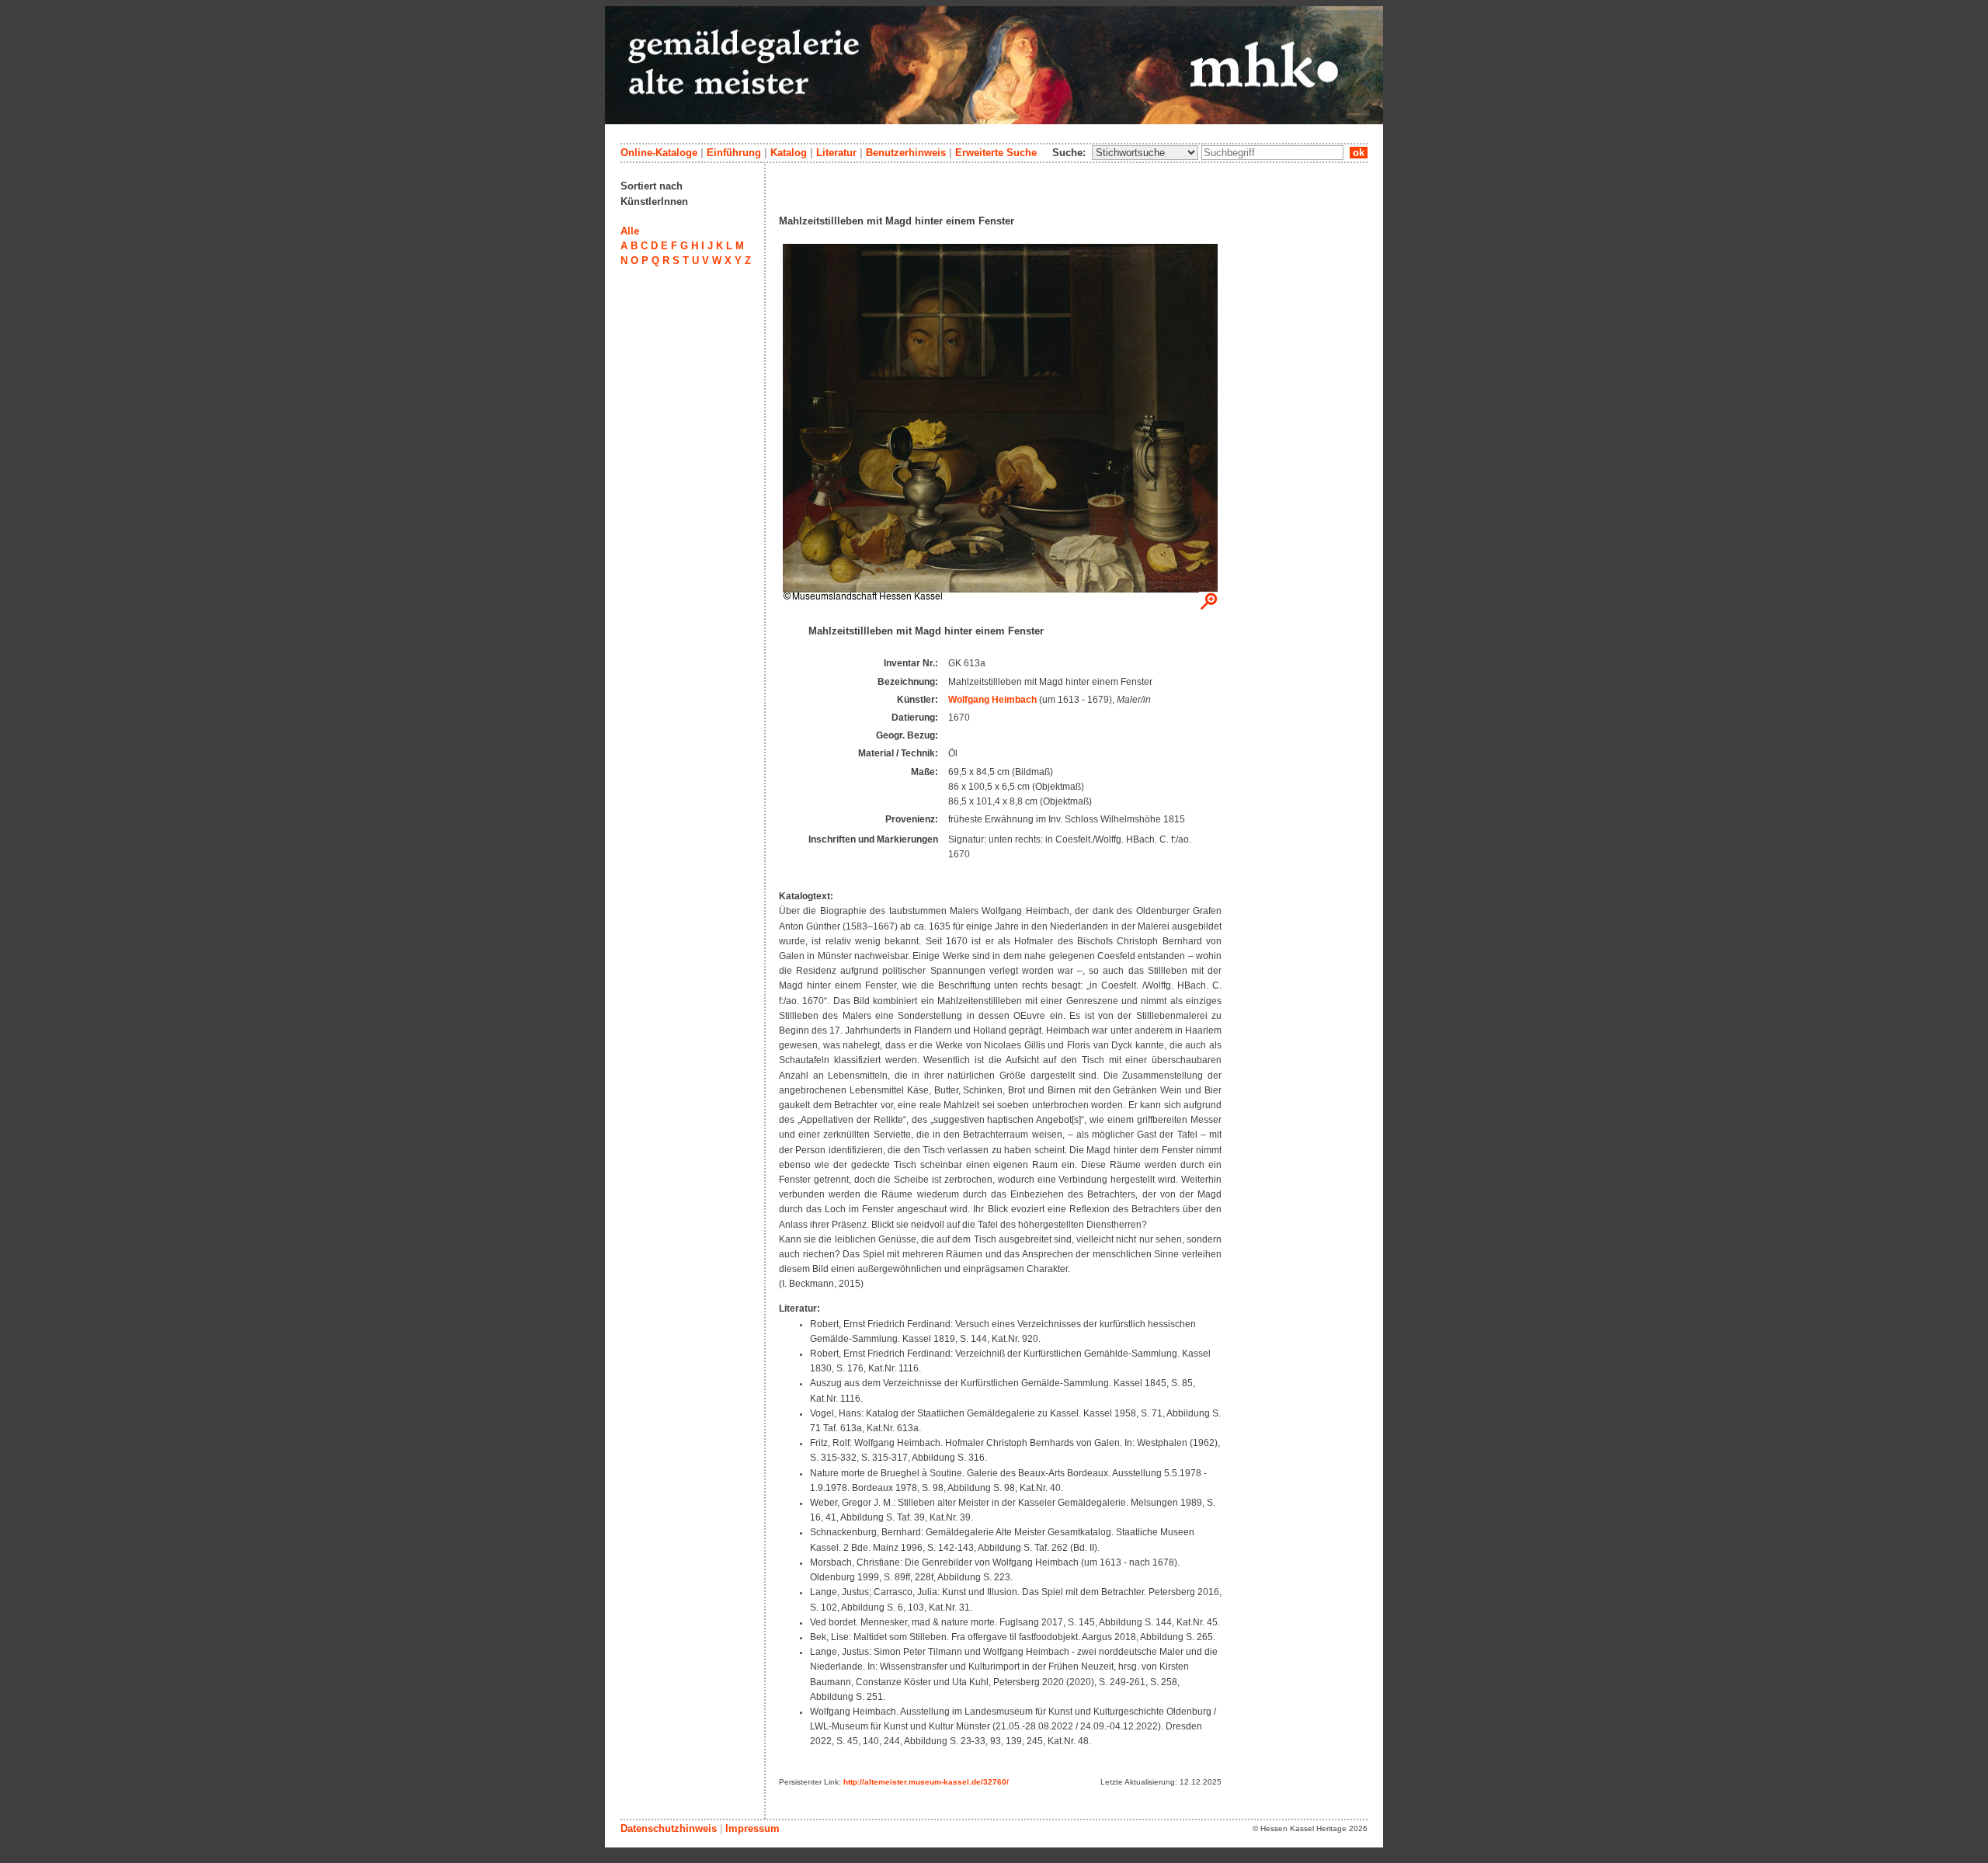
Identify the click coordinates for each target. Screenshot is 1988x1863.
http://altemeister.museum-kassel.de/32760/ (926, 1782)
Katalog (789, 153)
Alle (630, 231)
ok (1359, 153)
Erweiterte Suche (996, 153)
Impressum (752, 1828)
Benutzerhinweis (906, 153)
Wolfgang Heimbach (992, 700)
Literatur (836, 153)
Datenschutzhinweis (669, 1828)
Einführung (734, 153)
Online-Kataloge (659, 153)
